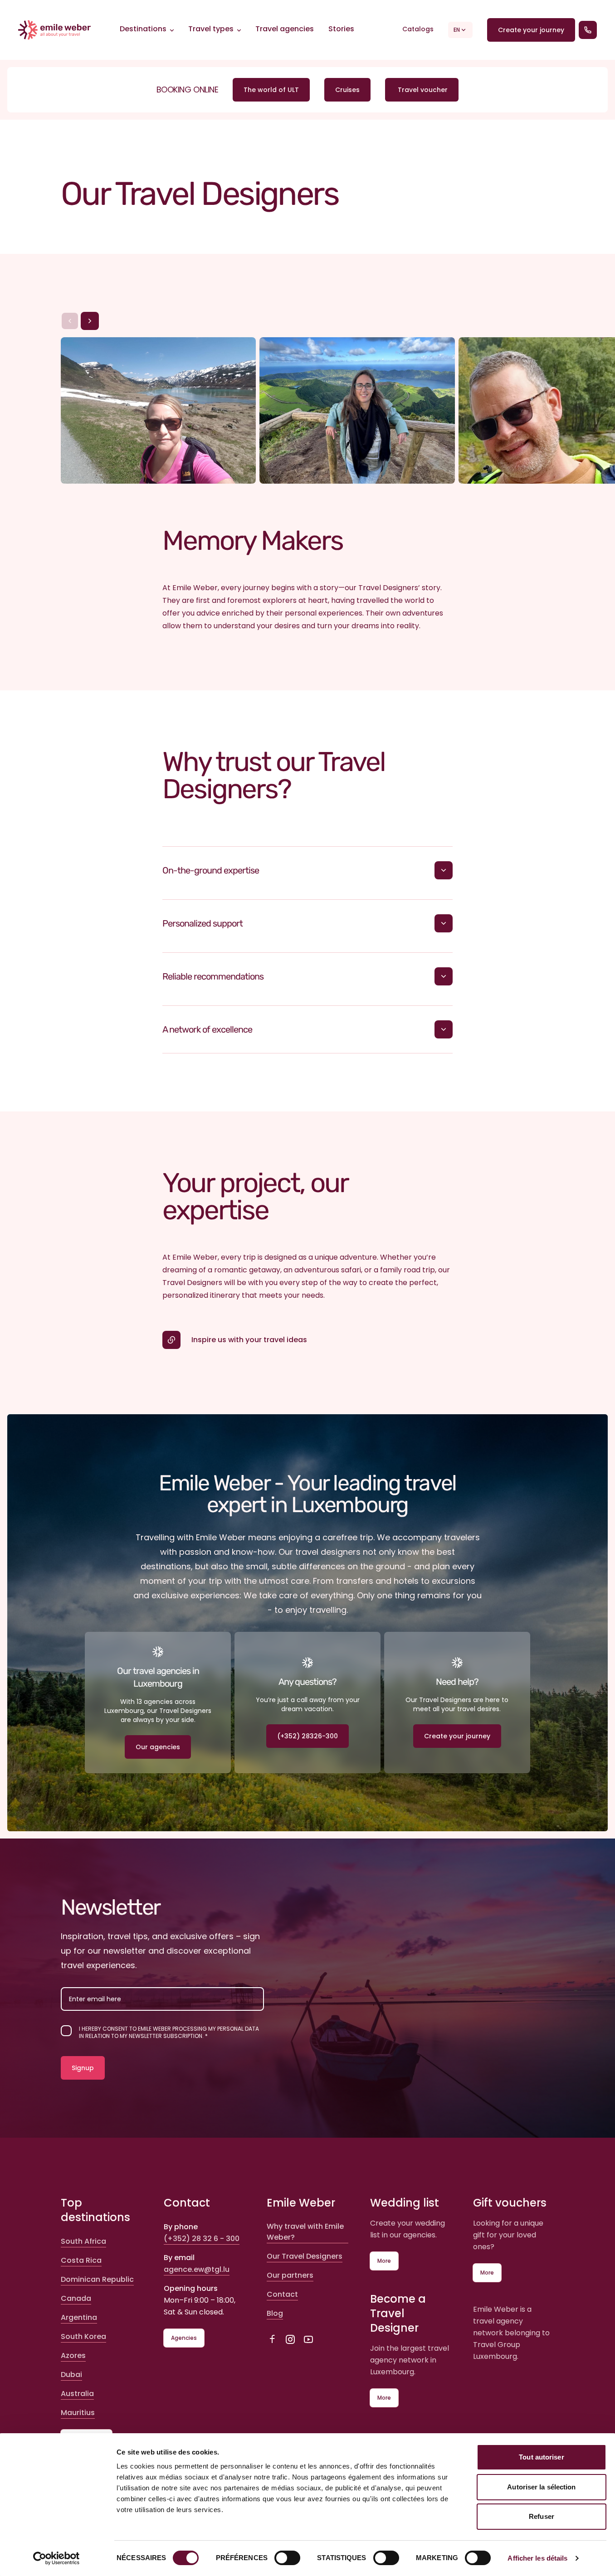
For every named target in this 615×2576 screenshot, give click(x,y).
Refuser (542, 2516)
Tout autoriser (541, 2457)
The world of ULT (271, 90)
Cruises (347, 90)
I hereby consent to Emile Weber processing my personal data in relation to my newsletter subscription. (169, 2033)
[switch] (287, 2558)
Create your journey (531, 30)
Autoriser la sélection (541, 2487)
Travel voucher (422, 90)
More (384, 2261)
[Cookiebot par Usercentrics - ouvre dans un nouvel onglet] (56, 2558)
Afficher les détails (537, 2558)
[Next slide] (90, 321)
